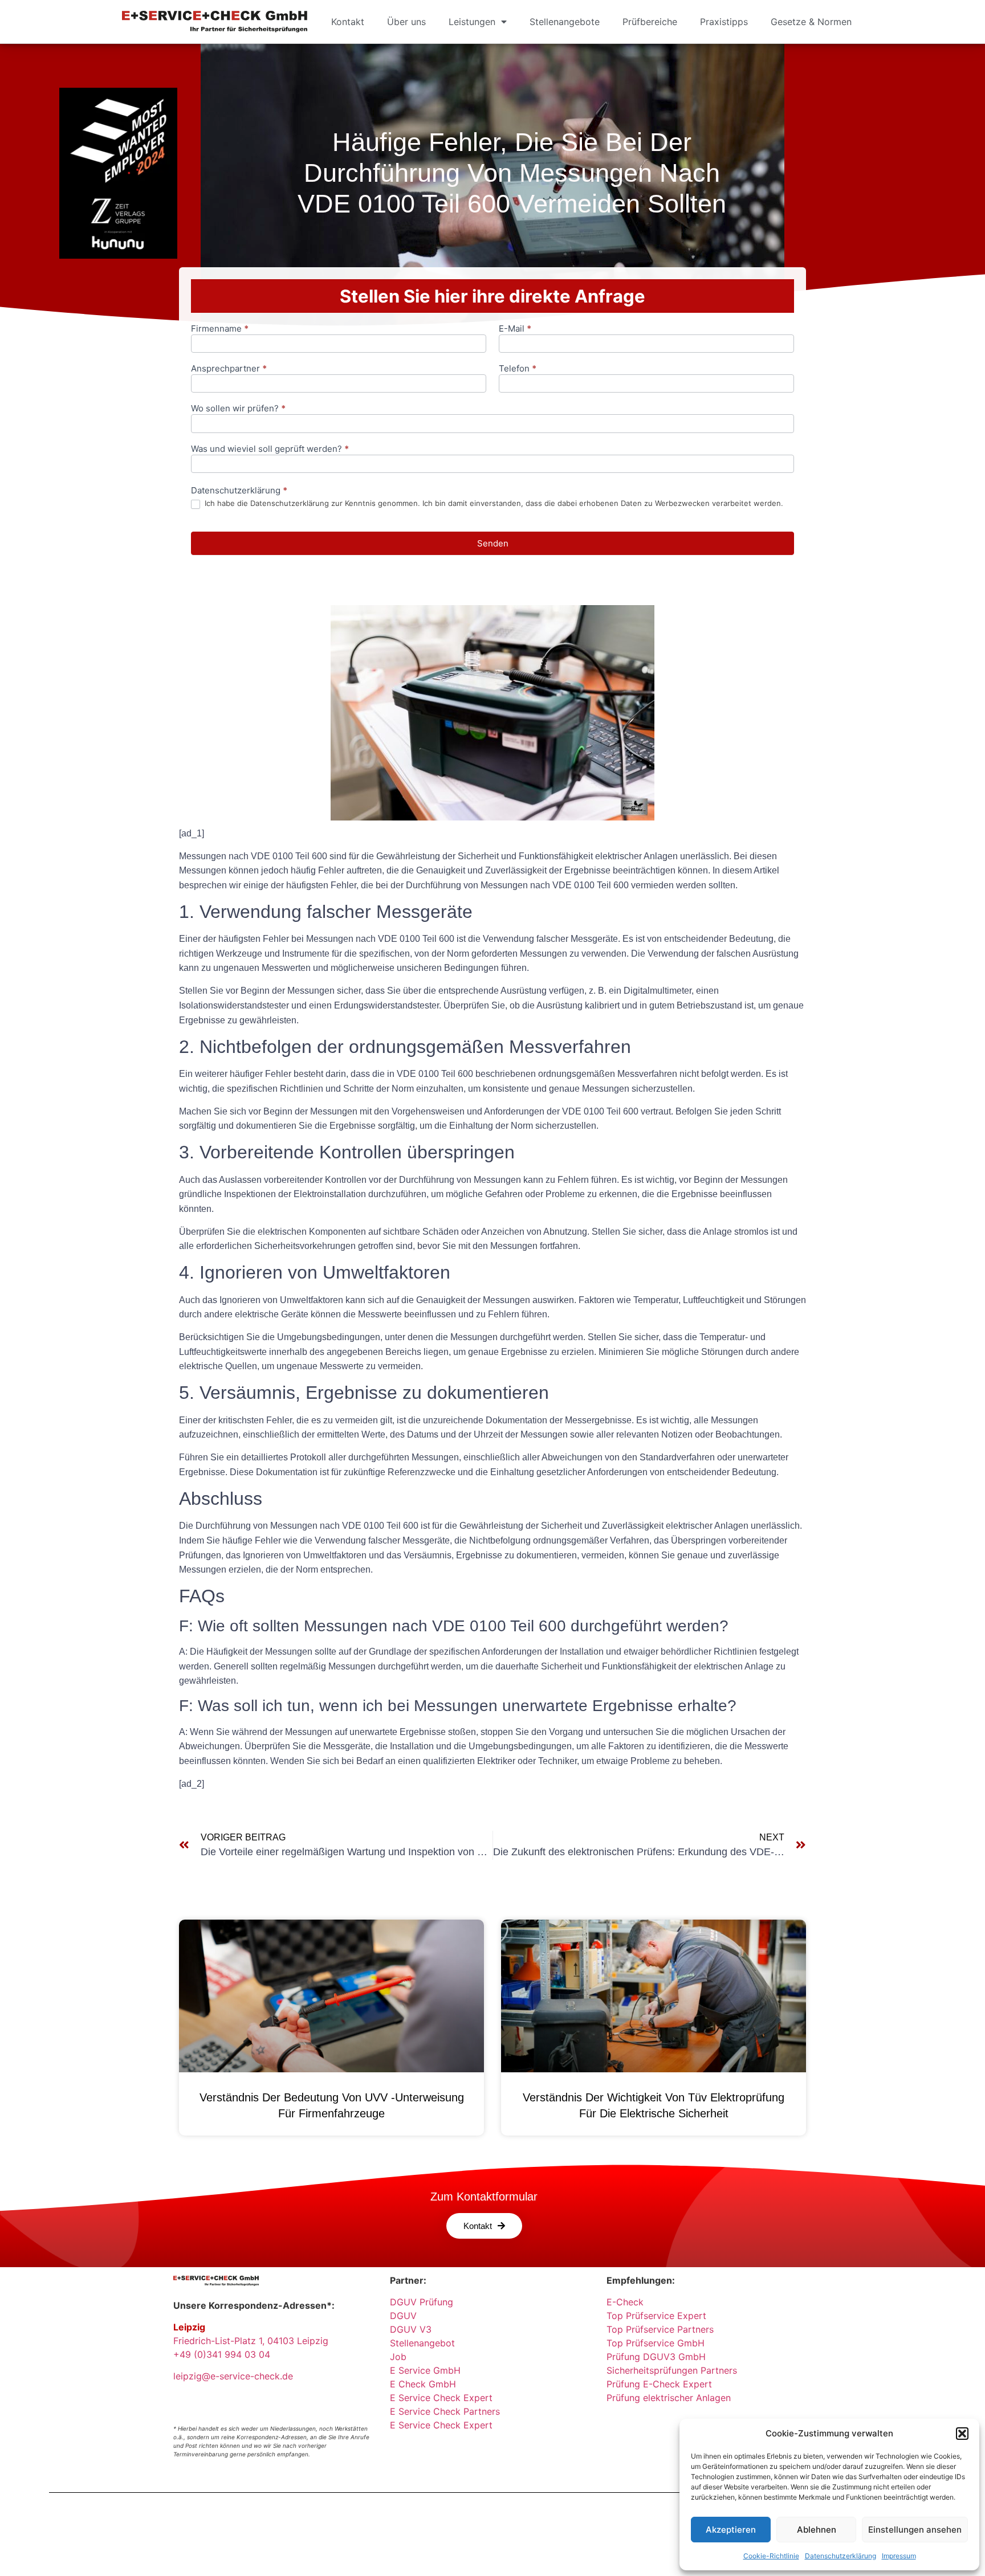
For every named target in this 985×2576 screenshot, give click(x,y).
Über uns (406, 22)
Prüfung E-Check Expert (659, 2384)
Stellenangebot (422, 2343)
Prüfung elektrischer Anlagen (669, 2398)
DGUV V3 (411, 2329)
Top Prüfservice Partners (660, 2329)
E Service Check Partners (445, 2411)
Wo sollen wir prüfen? (238, 409)
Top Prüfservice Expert (656, 2316)
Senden (493, 543)
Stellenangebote (565, 22)
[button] (962, 2434)
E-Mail (515, 329)
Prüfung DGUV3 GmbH (656, 2357)
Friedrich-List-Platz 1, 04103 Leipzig (251, 2341)
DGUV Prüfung (422, 2302)
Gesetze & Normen (811, 22)
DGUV (403, 2316)
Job (398, 2357)
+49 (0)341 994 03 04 (222, 2354)
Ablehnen (817, 2530)
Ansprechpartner (229, 369)
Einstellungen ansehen (915, 2530)
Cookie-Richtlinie (771, 2556)
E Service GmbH (425, 2370)
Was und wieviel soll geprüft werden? (270, 449)
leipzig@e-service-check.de (233, 2376)
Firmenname (220, 329)
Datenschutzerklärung (840, 2556)
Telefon (518, 369)
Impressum (899, 2556)
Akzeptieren (731, 2530)
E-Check (625, 2302)
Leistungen (472, 22)
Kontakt (348, 22)
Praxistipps (724, 22)
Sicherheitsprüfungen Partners (672, 2370)
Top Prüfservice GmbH (656, 2343)
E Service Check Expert (444, 2398)
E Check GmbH (423, 2384)
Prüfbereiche (650, 22)
